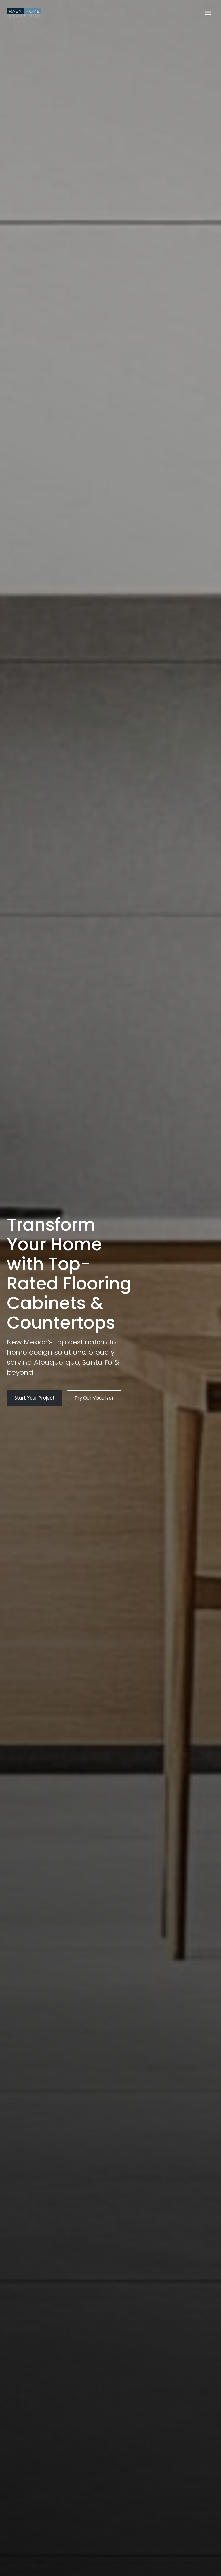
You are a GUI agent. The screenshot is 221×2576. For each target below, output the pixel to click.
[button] (35, 1398)
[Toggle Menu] (208, 13)
